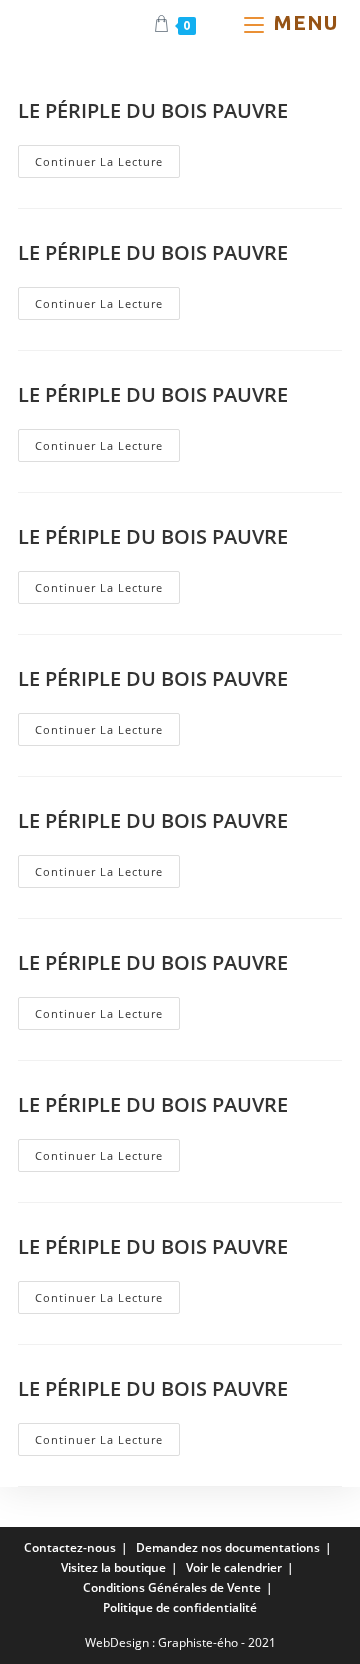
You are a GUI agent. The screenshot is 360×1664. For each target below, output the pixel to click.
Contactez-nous (70, 1547)
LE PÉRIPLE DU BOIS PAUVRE (153, 110)
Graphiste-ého (198, 1642)
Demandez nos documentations (228, 1547)
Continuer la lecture (107, 165)
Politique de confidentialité (180, 1607)
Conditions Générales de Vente (172, 1587)
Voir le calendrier (234, 1567)
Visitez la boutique (113, 1567)
